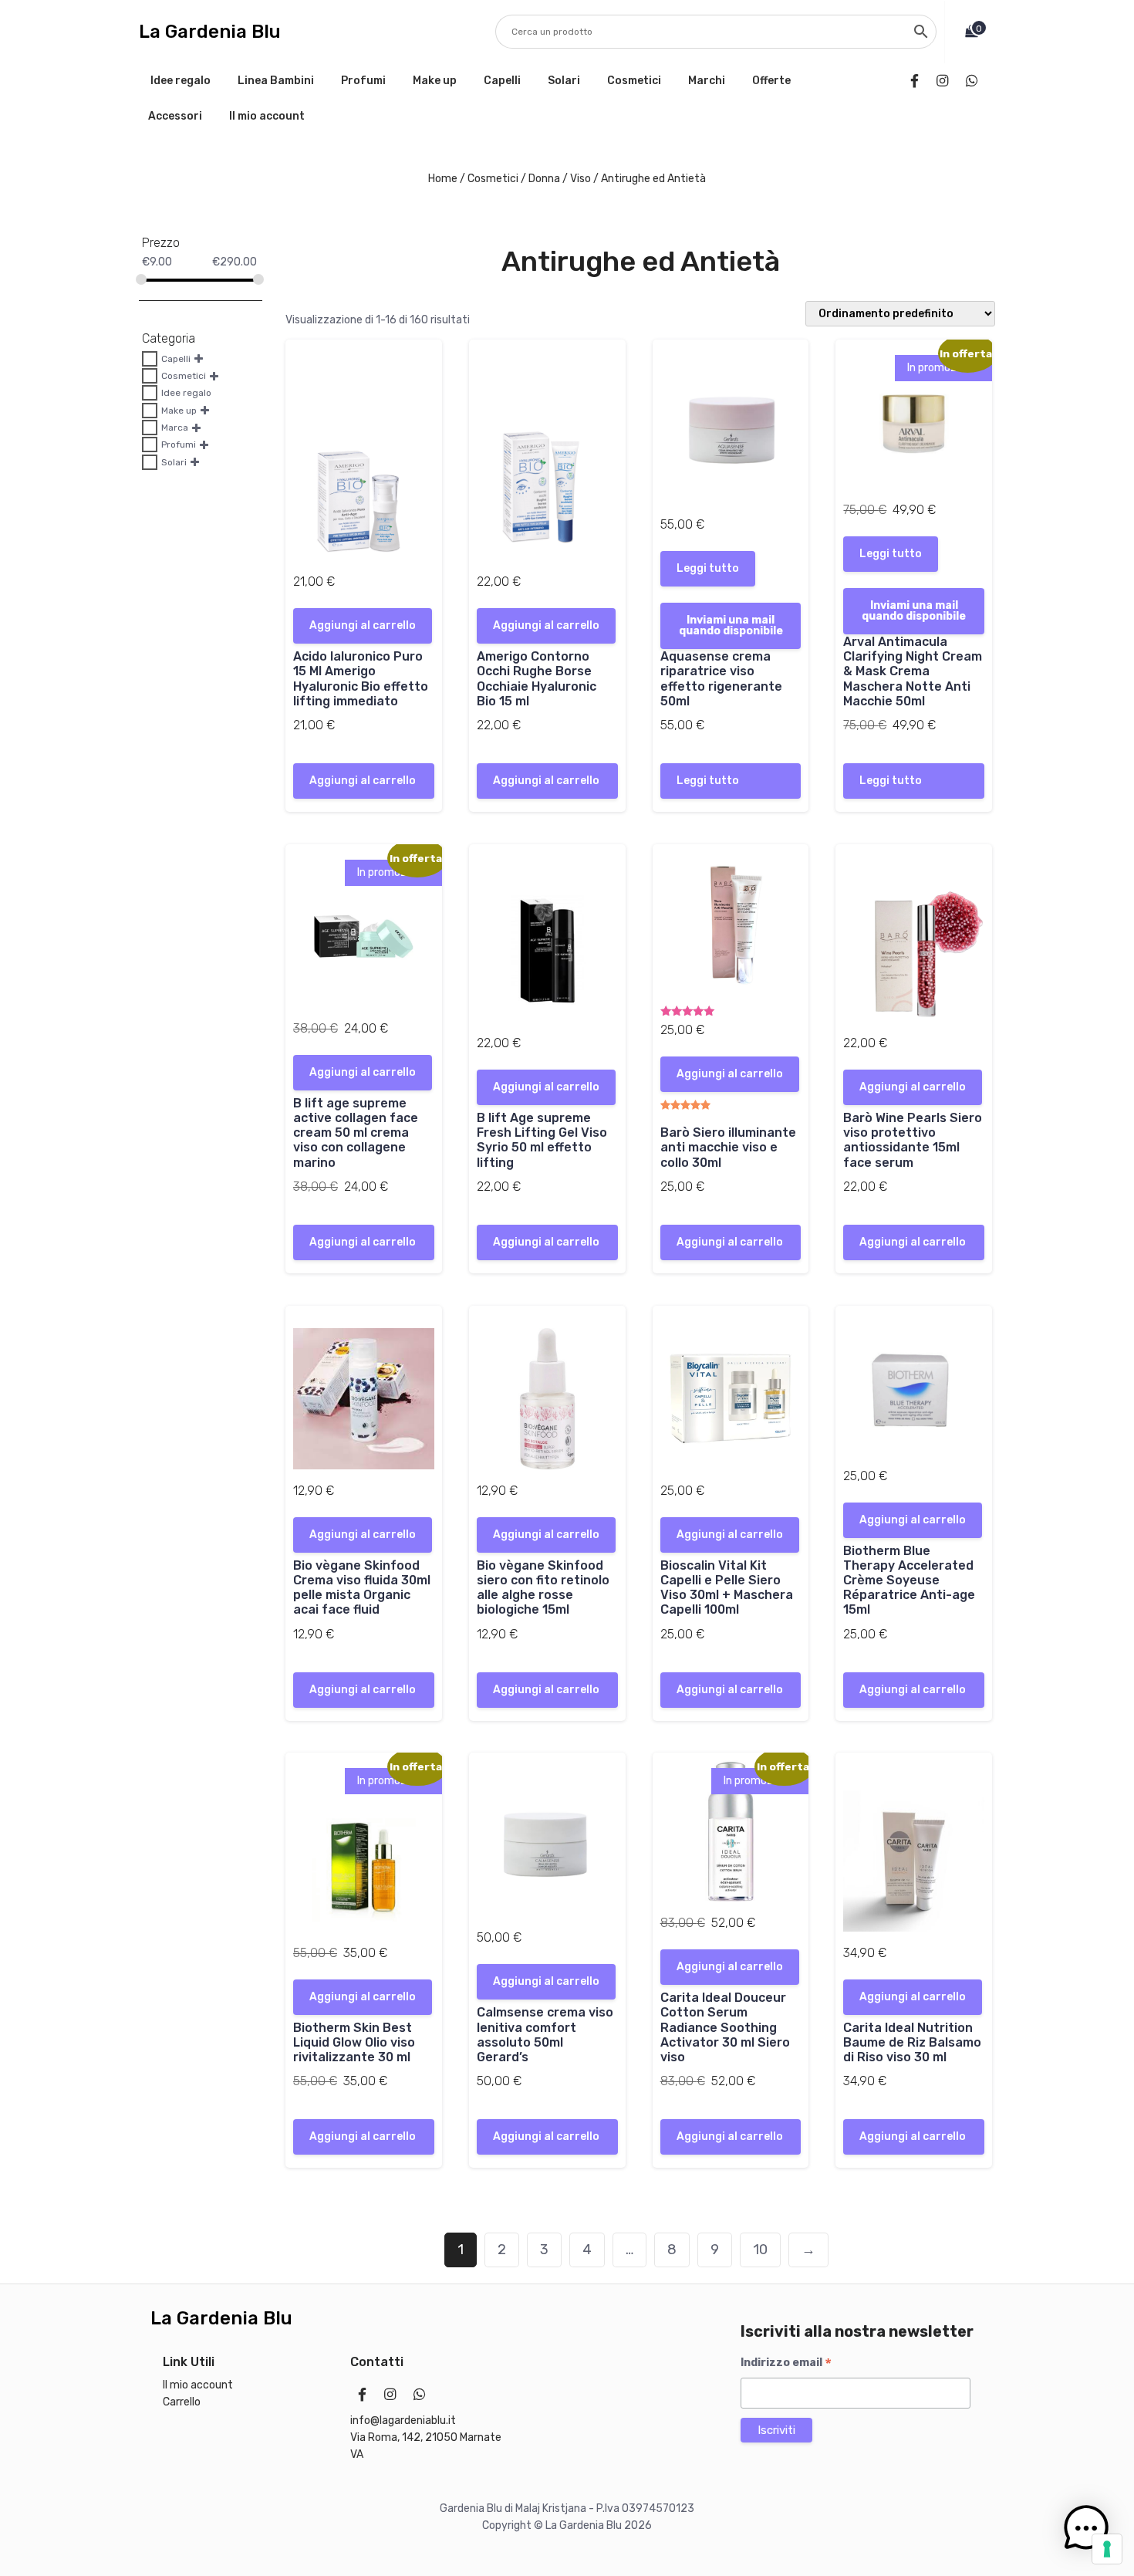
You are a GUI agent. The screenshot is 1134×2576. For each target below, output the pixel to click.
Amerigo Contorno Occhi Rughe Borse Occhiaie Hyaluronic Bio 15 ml (537, 679)
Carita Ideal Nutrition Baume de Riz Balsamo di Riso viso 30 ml (912, 2042)
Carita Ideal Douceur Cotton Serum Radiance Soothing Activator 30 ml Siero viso (725, 2027)
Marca (175, 428)
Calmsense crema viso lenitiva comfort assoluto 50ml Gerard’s (545, 2035)
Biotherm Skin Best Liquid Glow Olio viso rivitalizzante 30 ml (354, 2042)
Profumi (363, 81)
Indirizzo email (786, 2363)
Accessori (175, 116)
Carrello (182, 2402)
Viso (580, 179)
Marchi (707, 81)
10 (760, 2250)
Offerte (771, 81)
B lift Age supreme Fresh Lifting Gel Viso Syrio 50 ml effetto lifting (542, 1140)
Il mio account (267, 116)
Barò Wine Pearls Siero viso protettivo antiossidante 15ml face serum (913, 1140)
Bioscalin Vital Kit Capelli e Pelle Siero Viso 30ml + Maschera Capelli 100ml (727, 1588)
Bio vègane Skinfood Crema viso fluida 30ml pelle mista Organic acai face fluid (362, 1588)
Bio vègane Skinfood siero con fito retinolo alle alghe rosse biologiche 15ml (543, 1588)
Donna (544, 179)
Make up (435, 81)
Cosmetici (634, 81)
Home (443, 179)
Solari (564, 81)
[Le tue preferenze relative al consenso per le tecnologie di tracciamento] (1107, 2549)
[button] (1086, 2528)
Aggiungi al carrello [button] (363, 625)
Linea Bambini (276, 81)
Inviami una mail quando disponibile (731, 625)
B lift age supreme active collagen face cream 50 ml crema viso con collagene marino (356, 1133)
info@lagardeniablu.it (403, 2420)
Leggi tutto (708, 568)
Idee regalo (181, 81)
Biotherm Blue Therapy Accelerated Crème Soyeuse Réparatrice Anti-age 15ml (909, 1580)
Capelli (502, 81)
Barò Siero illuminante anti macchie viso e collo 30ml (728, 1147)
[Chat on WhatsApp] (975, 81)
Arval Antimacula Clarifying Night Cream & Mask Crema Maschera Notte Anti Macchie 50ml (913, 671)
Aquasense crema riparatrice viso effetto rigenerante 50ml (721, 679)
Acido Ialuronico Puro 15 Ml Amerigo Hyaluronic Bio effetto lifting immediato (361, 679)
